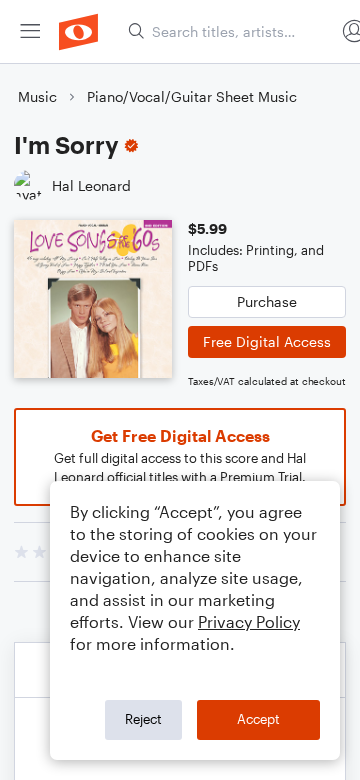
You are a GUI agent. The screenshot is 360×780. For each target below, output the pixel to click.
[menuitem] (30, 31)
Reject (143, 719)
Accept (258, 719)
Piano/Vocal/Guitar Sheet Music (192, 96)
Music (37, 96)
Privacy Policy (249, 621)
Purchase (267, 301)
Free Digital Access (267, 341)
